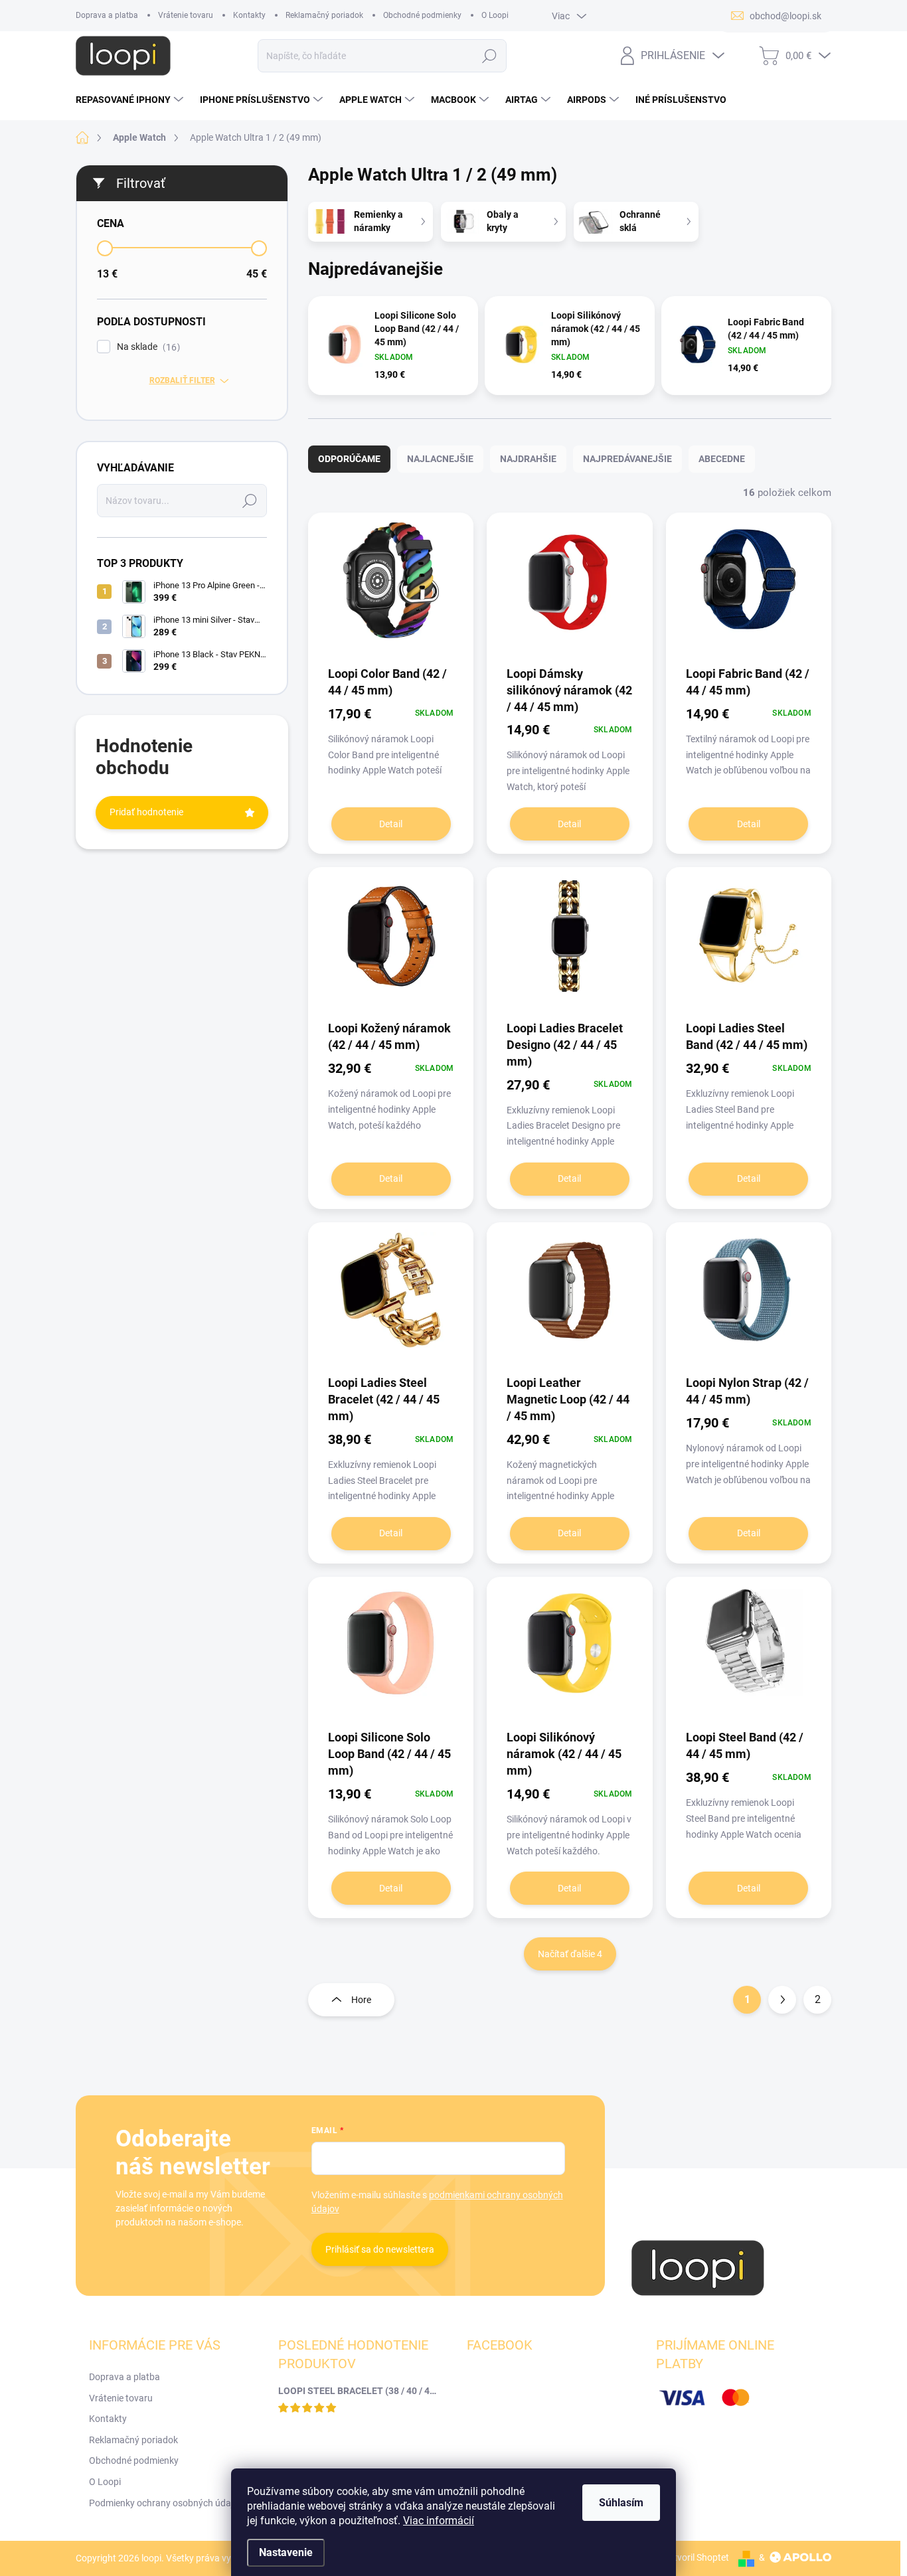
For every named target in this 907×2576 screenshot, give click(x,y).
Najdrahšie (528, 459)
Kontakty (249, 15)
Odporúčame (349, 459)
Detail (391, 824)
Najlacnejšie (440, 459)
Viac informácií (439, 2521)
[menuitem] (131, 100)
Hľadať (490, 56)
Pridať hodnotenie (146, 812)
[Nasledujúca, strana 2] (782, 2000)
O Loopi (495, 15)
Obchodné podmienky (422, 15)
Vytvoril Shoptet (696, 2557)
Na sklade (147, 347)
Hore (361, 2000)
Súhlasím (621, 2503)
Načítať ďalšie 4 (570, 1954)
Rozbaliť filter (182, 380)
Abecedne (722, 459)
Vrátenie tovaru (186, 15)
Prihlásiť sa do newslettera (380, 2249)
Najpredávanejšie (627, 459)
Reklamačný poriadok (324, 15)
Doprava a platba (107, 15)
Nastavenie (286, 2552)
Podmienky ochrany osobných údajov (166, 2503)
